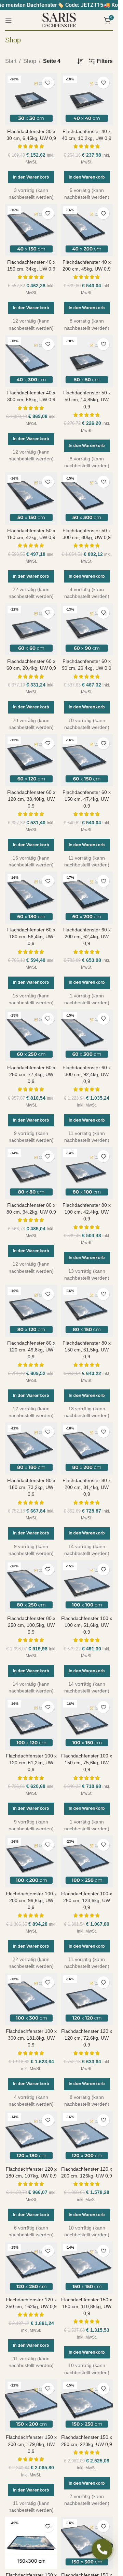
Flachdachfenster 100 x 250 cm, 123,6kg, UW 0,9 (87, 1900)
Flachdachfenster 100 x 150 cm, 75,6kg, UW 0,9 (87, 1763)
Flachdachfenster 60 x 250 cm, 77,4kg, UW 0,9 (31, 1074)
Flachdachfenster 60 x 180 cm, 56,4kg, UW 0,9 (31, 937)
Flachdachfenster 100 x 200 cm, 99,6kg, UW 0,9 (31, 1900)
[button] (31, 177)
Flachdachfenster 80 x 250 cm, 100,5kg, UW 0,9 (31, 1625)
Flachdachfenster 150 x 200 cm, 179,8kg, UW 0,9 (31, 2444)
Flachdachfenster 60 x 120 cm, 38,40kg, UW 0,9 (31, 799)
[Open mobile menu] (9, 20)
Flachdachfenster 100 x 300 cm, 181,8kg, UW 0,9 (31, 2038)
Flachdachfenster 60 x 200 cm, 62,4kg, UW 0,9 (87, 937)
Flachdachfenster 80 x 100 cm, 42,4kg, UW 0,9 (87, 1212)
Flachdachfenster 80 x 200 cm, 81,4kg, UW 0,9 (87, 1487)
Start (11, 61)
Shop (30, 61)
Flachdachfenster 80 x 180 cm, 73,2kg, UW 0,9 (31, 1487)
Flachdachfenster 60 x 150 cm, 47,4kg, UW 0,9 (87, 799)
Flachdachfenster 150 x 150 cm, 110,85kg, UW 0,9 (87, 2306)
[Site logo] (59, 20)
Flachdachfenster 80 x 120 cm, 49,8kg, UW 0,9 (31, 1350)
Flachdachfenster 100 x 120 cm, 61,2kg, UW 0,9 (31, 1763)
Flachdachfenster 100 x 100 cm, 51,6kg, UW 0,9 (87, 1625)
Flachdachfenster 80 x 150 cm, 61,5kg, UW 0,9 (87, 1350)
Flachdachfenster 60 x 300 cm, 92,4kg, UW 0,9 (87, 1074)
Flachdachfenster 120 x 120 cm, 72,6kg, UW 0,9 (87, 2038)
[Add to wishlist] (48, 83)
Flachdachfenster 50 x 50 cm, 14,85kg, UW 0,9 (87, 400)
